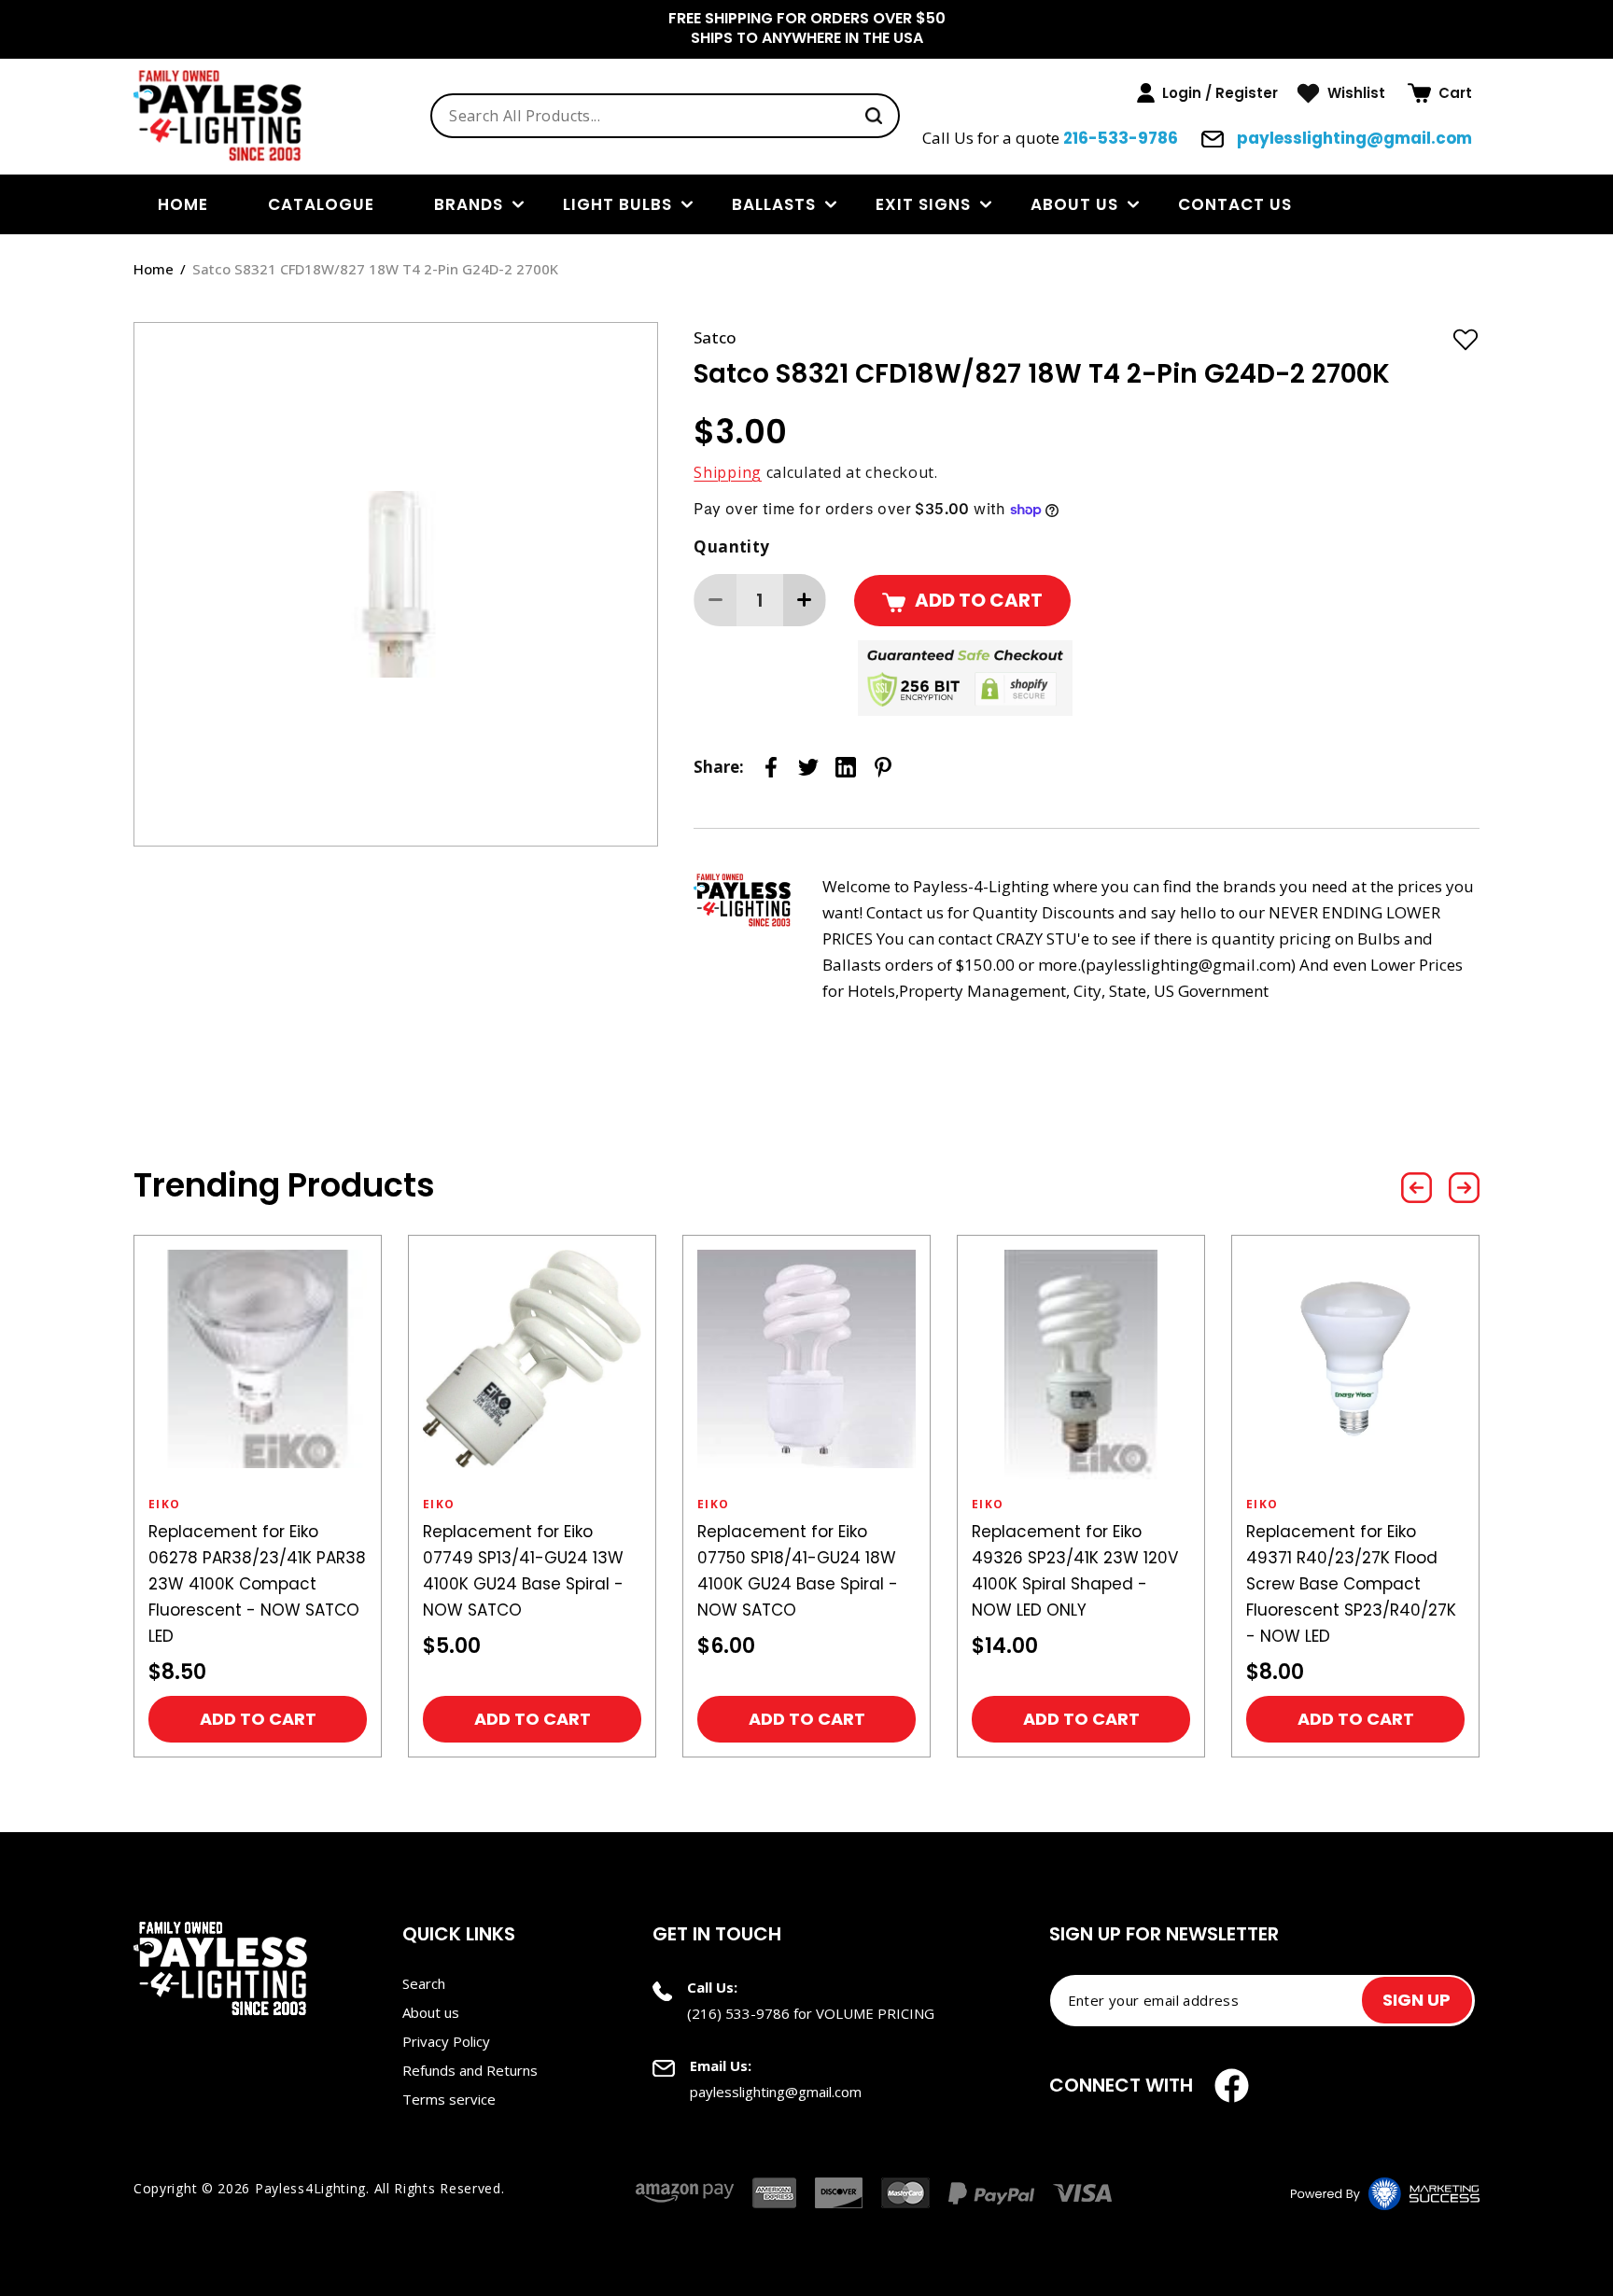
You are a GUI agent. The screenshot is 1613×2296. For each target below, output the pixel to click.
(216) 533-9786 (738, 2013)
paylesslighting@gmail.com (1353, 138)
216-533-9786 (1121, 138)
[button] (1440, 93)
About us (1074, 204)
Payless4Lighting (310, 2188)
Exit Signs (923, 204)
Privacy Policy (446, 2041)
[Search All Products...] (874, 116)
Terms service (449, 2099)
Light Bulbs (617, 204)
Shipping (728, 472)
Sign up (1417, 2000)
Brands (469, 204)
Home (154, 269)
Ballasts (774, 204)
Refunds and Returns (470, 2070)
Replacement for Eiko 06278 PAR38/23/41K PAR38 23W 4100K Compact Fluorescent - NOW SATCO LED (257, 1584)
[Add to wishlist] (1466, 339)
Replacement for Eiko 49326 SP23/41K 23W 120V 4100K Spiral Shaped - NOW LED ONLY (1075, 1571)
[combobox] (665, 116)
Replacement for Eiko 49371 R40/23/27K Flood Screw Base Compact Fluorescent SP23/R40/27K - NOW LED (1351, 1584)
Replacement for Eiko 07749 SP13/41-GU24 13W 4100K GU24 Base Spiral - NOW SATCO (523, 1571)
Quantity (731, 546)
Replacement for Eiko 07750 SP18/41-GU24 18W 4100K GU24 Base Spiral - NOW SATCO (798, 1571)
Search (424, 1983)
